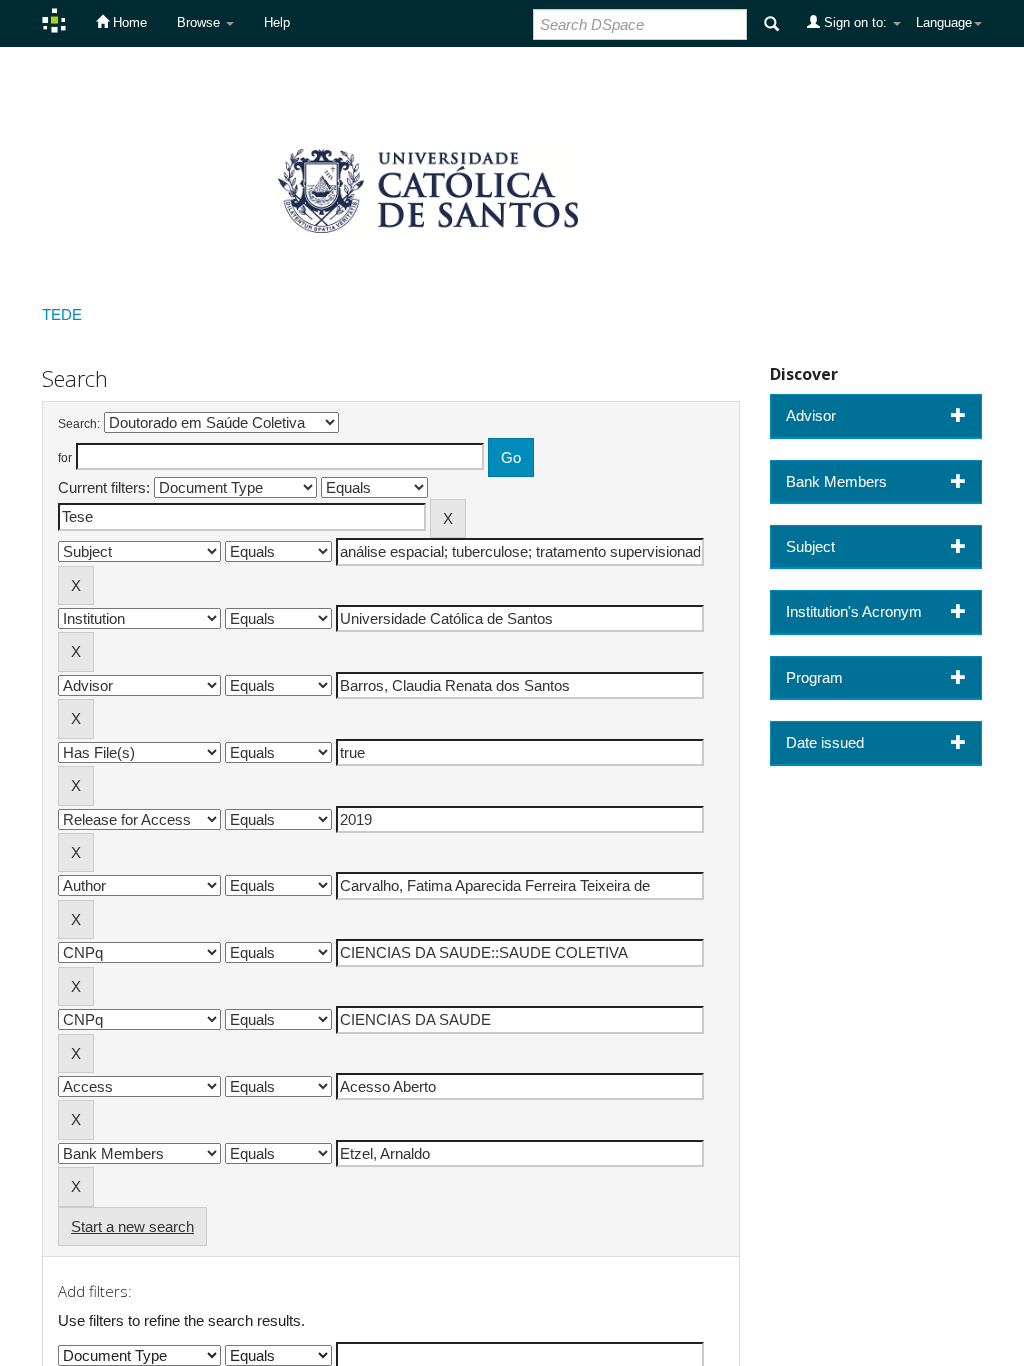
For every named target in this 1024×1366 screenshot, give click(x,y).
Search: (79, 424)
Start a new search (132, 1226)
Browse (200, 22)
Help (277, 22)
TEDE (62, 314)
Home (128, 22)
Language (944, 22)
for (65, 458)
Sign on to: (855, 22)
